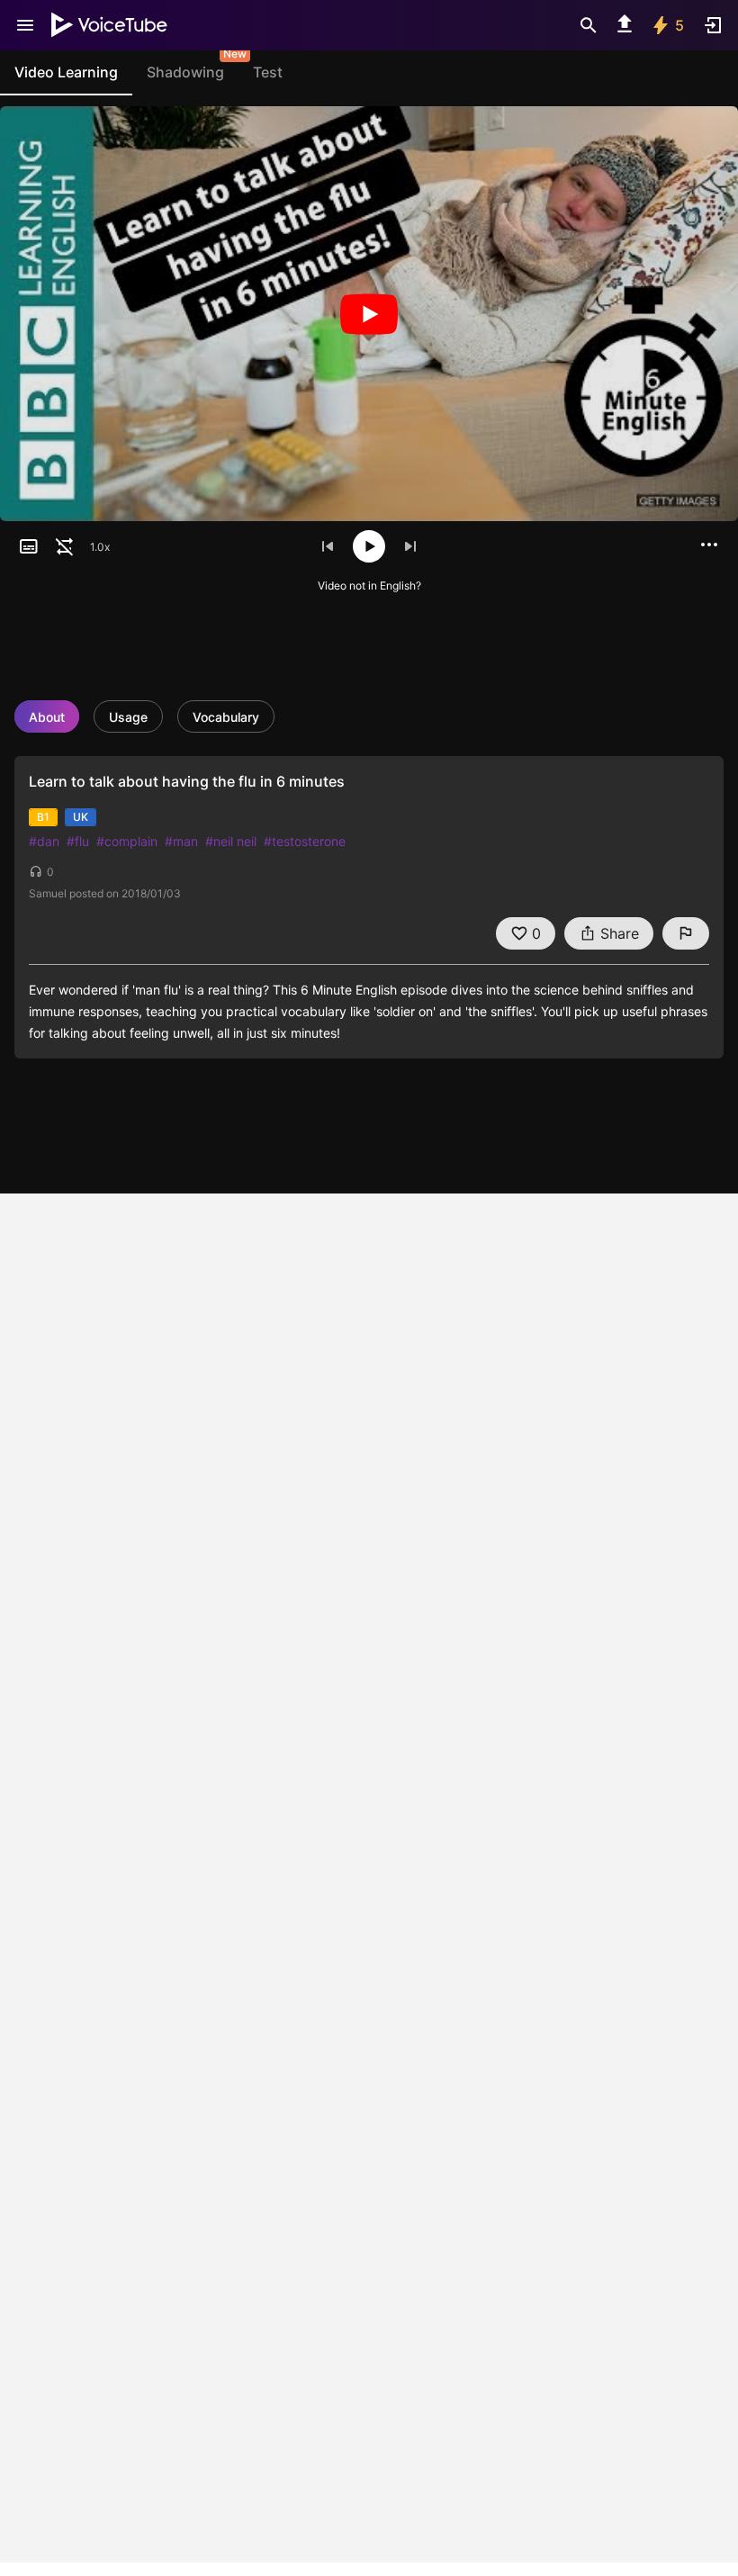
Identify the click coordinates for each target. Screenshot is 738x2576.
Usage (128, 717)
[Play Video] (369, 314)
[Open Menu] (25, 25)
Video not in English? (369, 585)
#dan (44, 841)
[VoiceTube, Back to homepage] (110, 25)
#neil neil (231, 841)
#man (181, 841)
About (47, 717)
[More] (709, 545)
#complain (127, 841)
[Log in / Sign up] (713, 25)
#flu (78, 841)
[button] (29, 546)
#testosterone (305, 841)
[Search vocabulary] (589, 25)
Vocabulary (226, 717)
